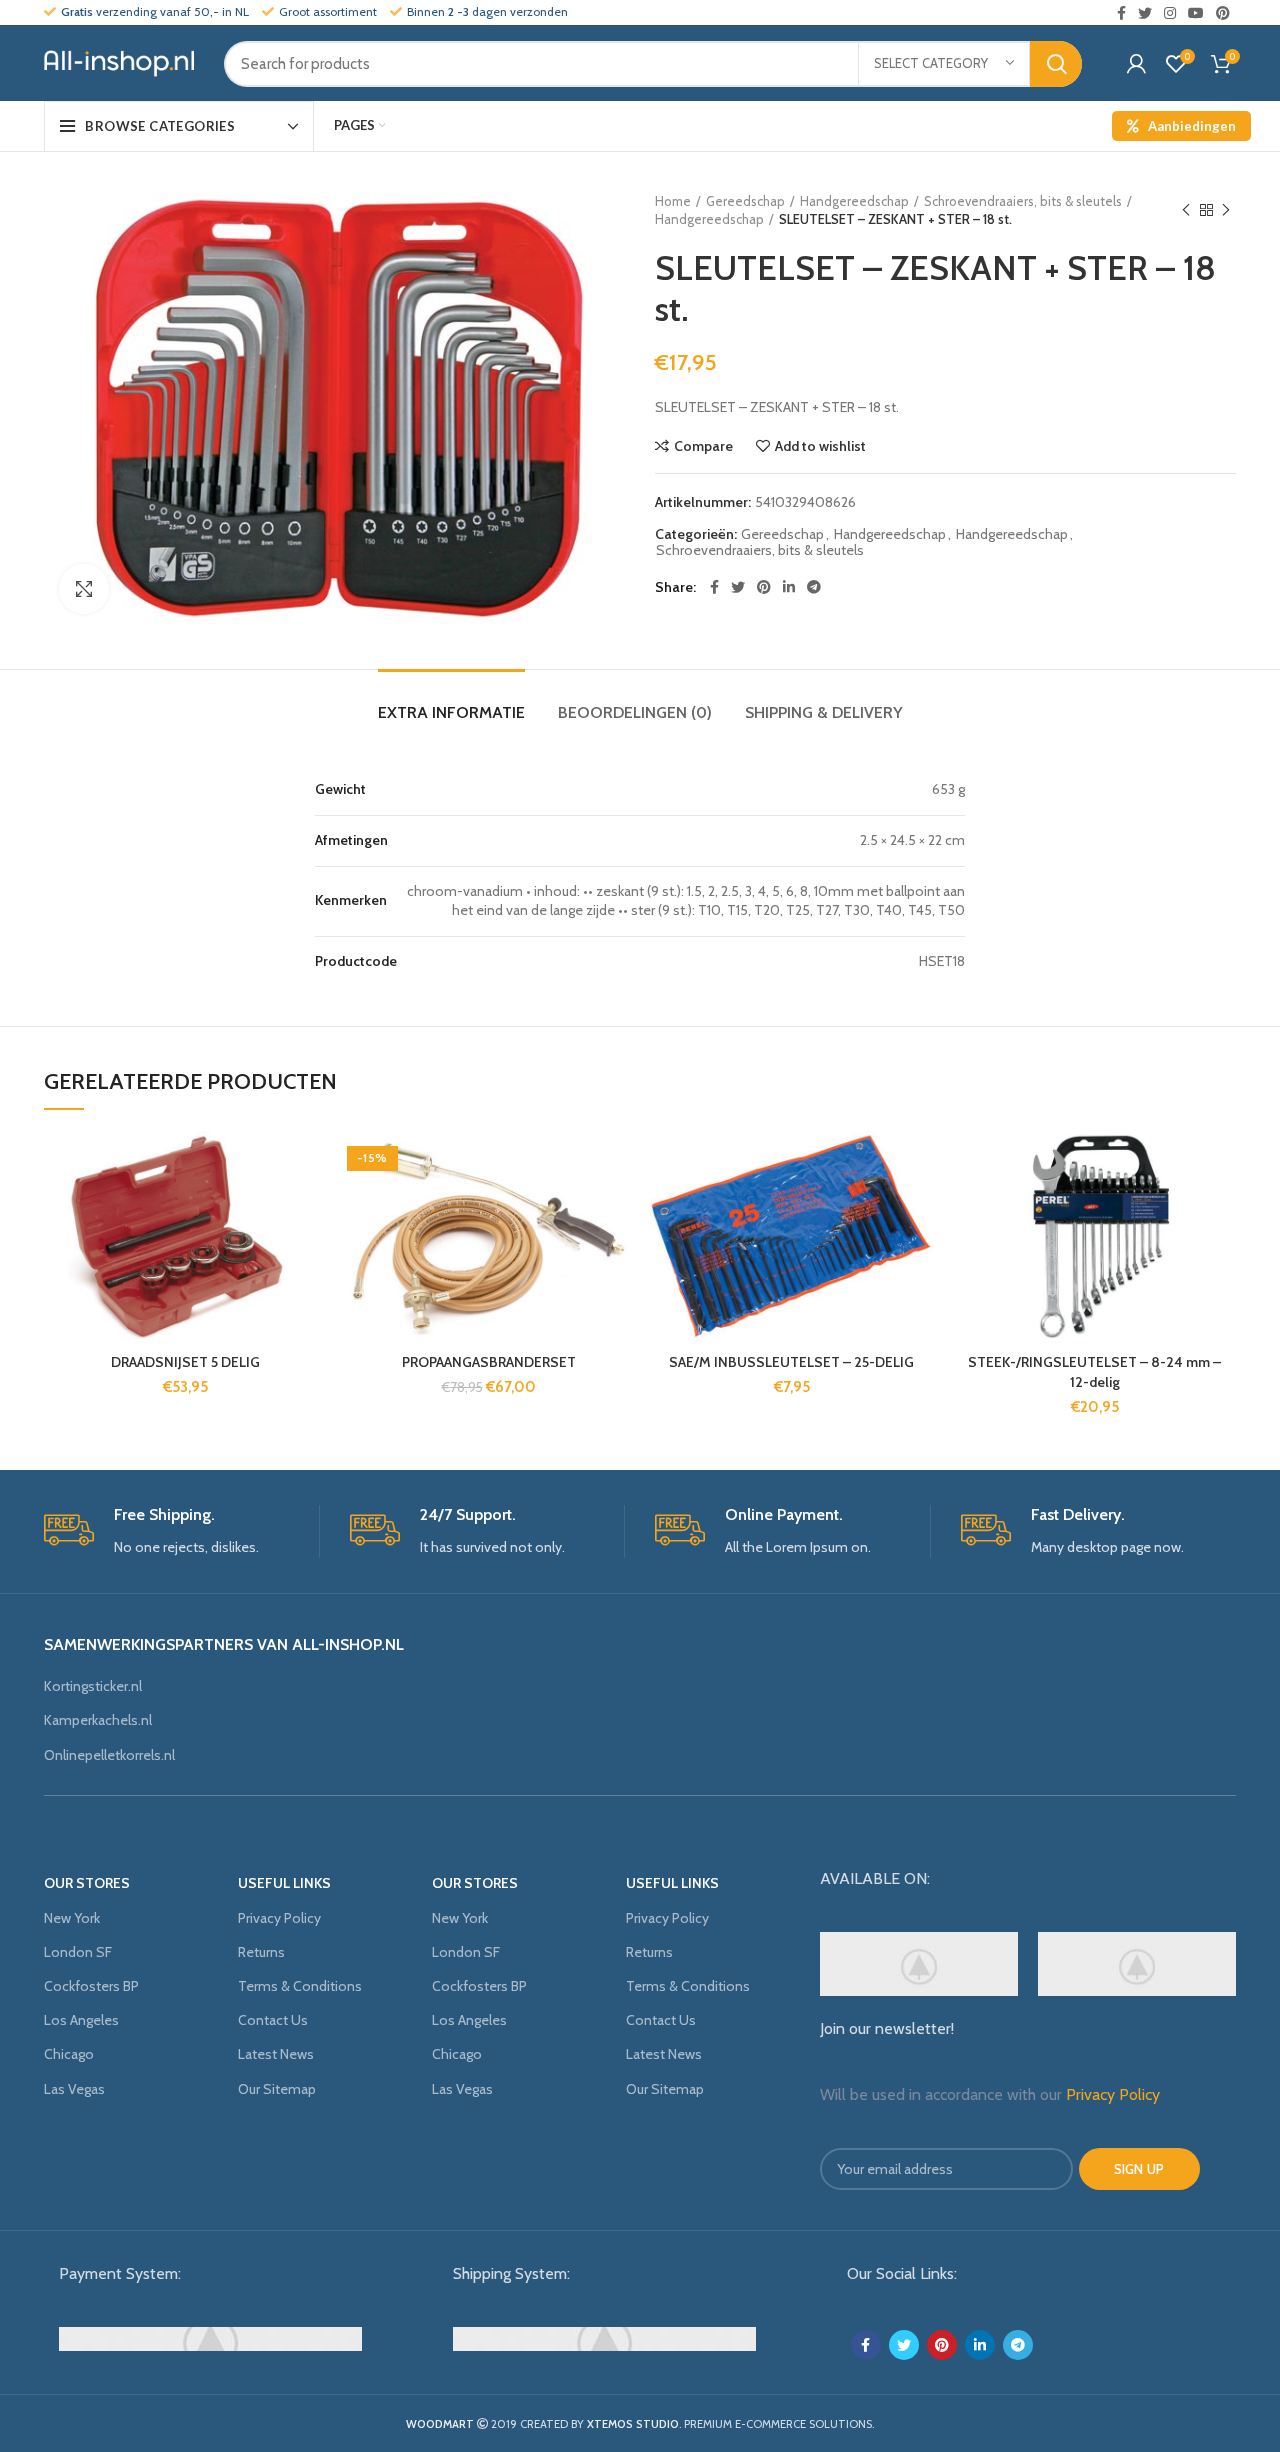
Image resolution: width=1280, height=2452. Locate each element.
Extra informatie (451, 712)
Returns (261, 1952)
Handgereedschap (854, 201)
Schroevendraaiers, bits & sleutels (1023, 201)
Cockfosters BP (91, 1986)
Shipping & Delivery (824, 712)
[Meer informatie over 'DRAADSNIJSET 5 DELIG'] (312, 1208)
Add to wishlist (820, 446)
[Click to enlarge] (84, 589)
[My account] (1136, 64)
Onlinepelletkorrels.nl (109, 1755)
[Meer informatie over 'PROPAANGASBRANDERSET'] (615, 1208)
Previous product (1186, 210)
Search (1056, 64)
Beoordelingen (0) (635, 712)
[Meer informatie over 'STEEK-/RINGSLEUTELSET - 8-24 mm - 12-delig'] (1221, 1208)
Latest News (276, 2054)
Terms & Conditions (300, 1986)
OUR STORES (87, 1883)
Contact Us (273, 2020)
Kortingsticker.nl (93, 1686)
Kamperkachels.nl (98, 1720)
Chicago (69, 2054)
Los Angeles (81, 2020)
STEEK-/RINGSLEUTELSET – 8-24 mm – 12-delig (1094, 1372)
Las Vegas (74, 2089)
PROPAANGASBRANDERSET (489, 1362)
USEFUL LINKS (284, 1883)
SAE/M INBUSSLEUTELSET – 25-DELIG (791, 1362)
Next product (1226, 210)
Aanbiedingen (1192, 126)
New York (72, 1918)
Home (673, 201)
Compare (703, 446)
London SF (78, 1952)
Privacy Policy (279, 1918)
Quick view (312, 1253)
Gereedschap (745, 201)
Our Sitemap (277, 2089)
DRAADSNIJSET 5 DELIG (185, 1362)
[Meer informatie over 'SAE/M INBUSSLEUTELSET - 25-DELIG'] (918, 1208)
